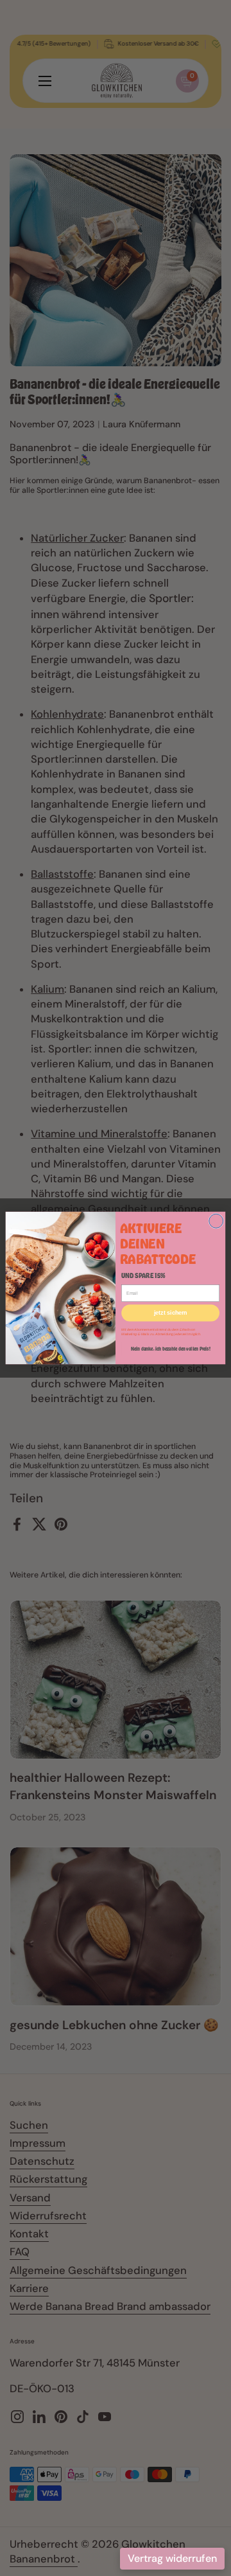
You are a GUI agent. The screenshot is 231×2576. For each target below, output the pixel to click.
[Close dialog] (216, 1221)
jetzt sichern (171, 1313)
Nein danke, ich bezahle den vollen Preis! (170, 1349)
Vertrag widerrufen (172, 2558)
